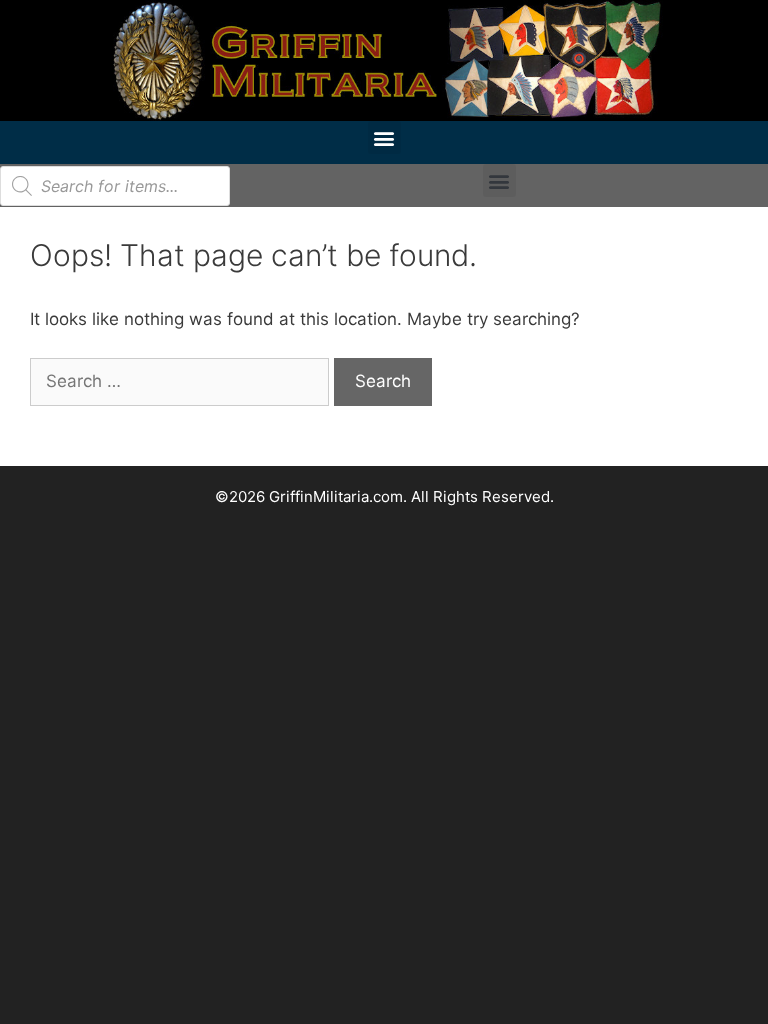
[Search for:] (182, 381)
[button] (384, 137)
